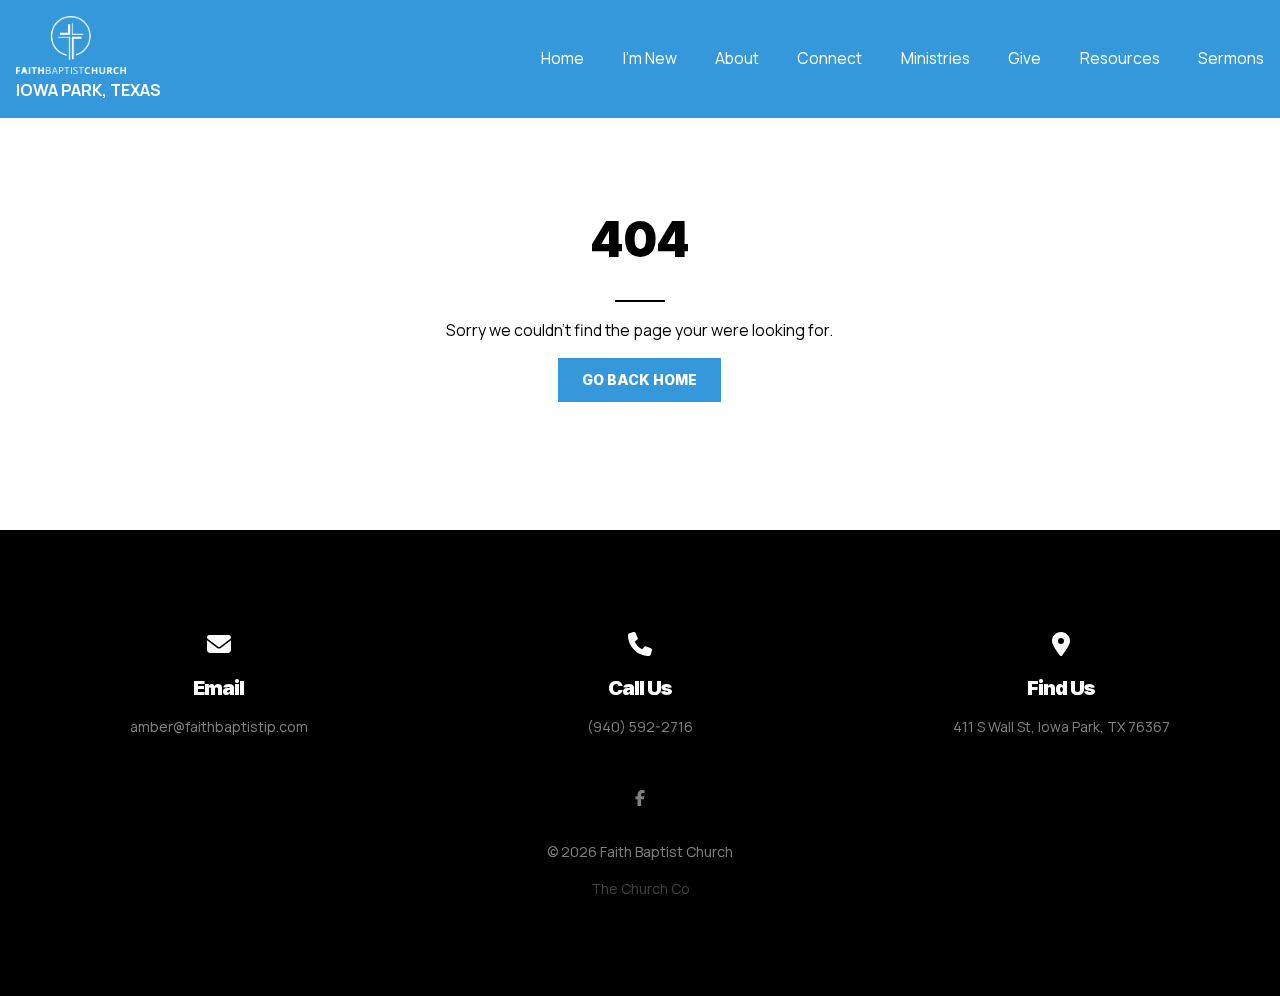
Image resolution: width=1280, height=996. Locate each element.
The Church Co (640, 888)
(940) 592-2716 (640, 726)
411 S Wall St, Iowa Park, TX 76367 (1061, 726)
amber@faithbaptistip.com (219, 726)
